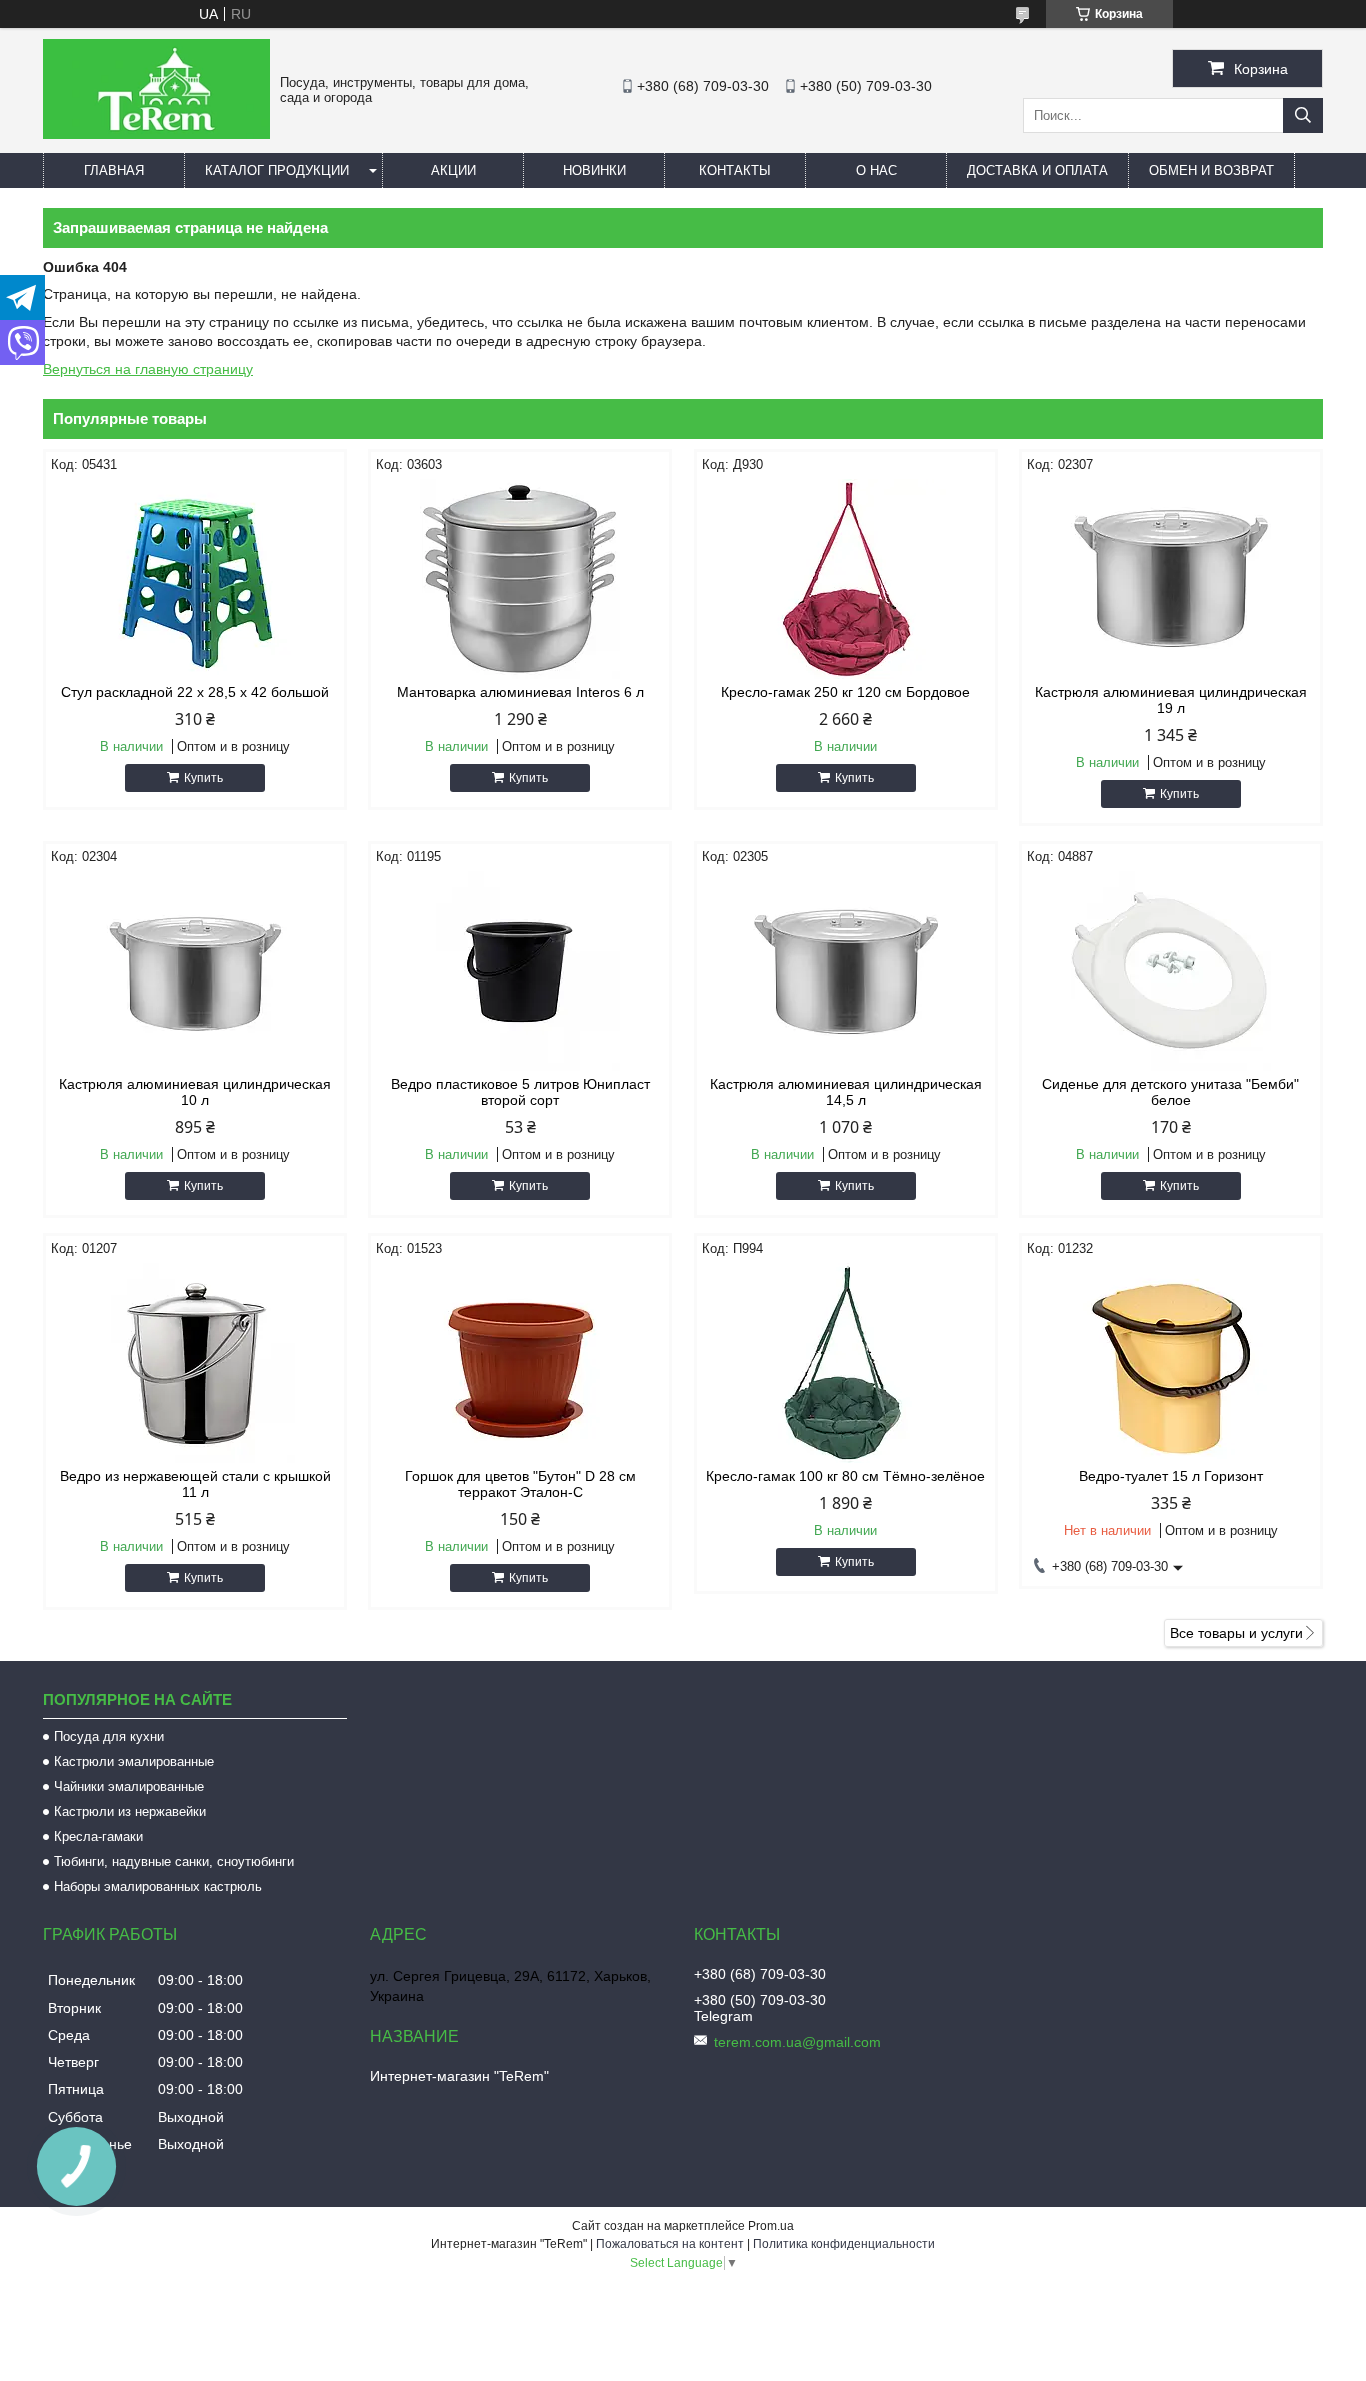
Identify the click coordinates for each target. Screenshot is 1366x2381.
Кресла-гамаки (98, 1836)
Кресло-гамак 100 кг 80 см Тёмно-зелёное (845, 1476)
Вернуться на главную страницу (148, 369)
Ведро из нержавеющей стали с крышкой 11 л (195, 1484)
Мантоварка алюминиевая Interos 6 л (520, 692)
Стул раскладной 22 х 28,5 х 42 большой (195, 692)
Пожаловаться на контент (670, 2244)
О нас (876, 170)
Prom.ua (771, 2226)
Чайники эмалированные (129, 1786)
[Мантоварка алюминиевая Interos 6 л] (520, 579)
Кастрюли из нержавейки (130, 1811)
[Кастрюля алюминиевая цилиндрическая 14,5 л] (846, 971)
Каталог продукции (277, 170)
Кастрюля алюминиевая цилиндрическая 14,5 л (846, 1092)
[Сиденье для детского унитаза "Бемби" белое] (1171, 971)
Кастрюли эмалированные (134, 1761)
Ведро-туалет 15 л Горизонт (1171, 1476)
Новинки (594, 170)
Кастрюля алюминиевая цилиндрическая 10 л (195, 1092)
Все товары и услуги (1236, 1633)
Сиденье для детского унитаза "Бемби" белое (1170, 1092)
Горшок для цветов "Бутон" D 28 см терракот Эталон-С (520, 1484)
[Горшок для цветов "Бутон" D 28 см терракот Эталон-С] (520, 1363)
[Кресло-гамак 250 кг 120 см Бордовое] (846, 579)
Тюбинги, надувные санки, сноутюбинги (174, 1861)
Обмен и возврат (1211, 170)
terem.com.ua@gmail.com (797, 2042)
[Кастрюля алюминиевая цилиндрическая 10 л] (195, 971)
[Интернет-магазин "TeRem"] (156, 134)
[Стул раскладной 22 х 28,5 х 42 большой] (195, 579)
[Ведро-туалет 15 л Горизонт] (1171, 1363)
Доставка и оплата (1037, 170)
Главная (114, 170)
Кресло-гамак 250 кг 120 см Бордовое (845, 692)
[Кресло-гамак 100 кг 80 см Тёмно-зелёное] (846, 1363)
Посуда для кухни (109, 1736)
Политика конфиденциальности (844, 2244)
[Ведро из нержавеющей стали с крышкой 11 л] (195, 1363)
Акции (453, 170)
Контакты (735, 170)
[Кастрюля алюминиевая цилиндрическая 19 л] (1171, 579)
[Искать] (1303, 115)
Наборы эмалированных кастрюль (158, 1886)
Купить (203, 778)
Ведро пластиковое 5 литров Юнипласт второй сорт (520, 1092)
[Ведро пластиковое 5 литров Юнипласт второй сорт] (520, 971)
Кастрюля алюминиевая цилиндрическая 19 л (1171, 700)
